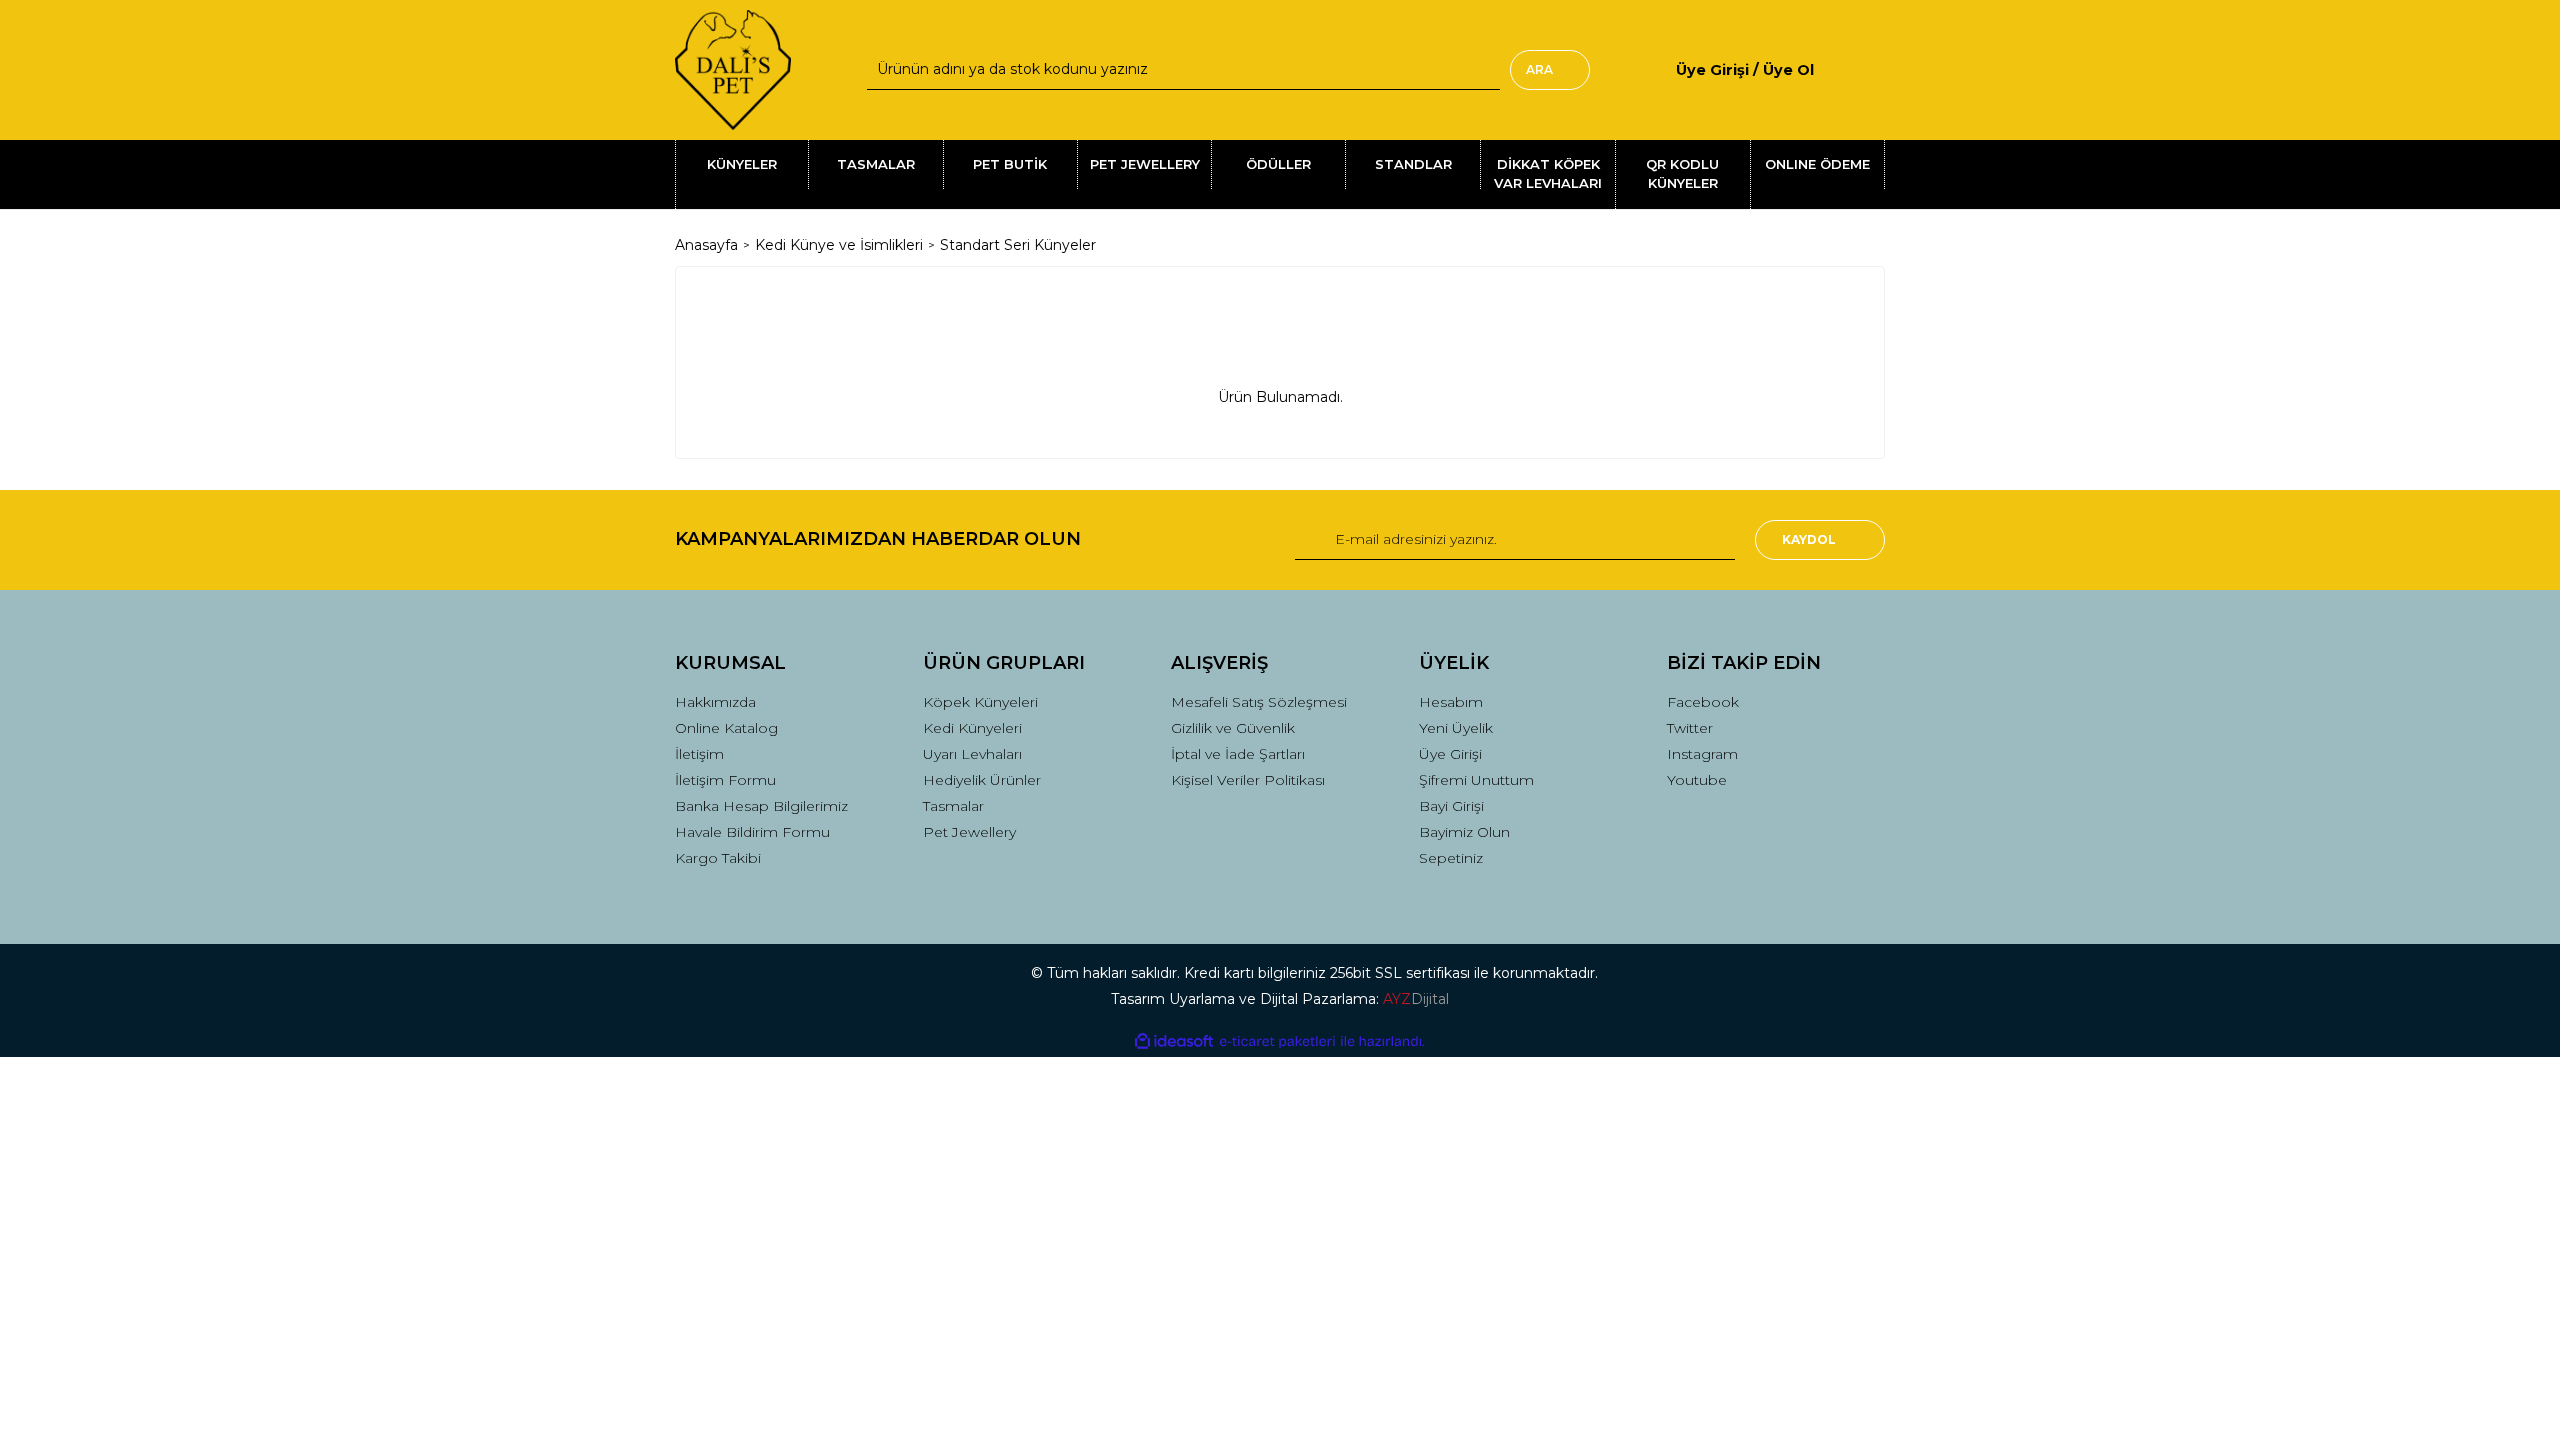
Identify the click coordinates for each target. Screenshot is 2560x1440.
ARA (1539, 69)
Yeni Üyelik (1456, 728)
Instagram (1702, 754)
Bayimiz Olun (1464, 832)
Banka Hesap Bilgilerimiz (761, 806)
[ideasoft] (1174, 1041)
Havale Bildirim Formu (752, 832)
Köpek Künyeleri (980, 702)
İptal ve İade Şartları (1238, 754)
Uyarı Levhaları (972, 754)
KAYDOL (1809, 539)
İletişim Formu (725, 780)
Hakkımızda (715, 702)
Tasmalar (953, 806)
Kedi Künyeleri (972, 728)
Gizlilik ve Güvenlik (1233, 728)
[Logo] (733, 70)
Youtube (1697, 780)
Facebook (1703, 702)
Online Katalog (726, 728)
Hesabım (1451, 702)
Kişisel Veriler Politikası (1248, 780)
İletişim (699, 754)
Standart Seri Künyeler (1018, 245)
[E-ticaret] (1277, 1041)
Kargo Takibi (718, 858)
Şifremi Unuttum (1476, 780)
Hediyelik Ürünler (982, 780)
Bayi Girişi (1451, 806)
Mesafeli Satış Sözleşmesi (1259, 702)
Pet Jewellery (969, 832)
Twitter (1690, 728)
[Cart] (1877, 69)
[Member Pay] (1831, 69)
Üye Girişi (1450, 754)
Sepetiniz (1451, 858)
